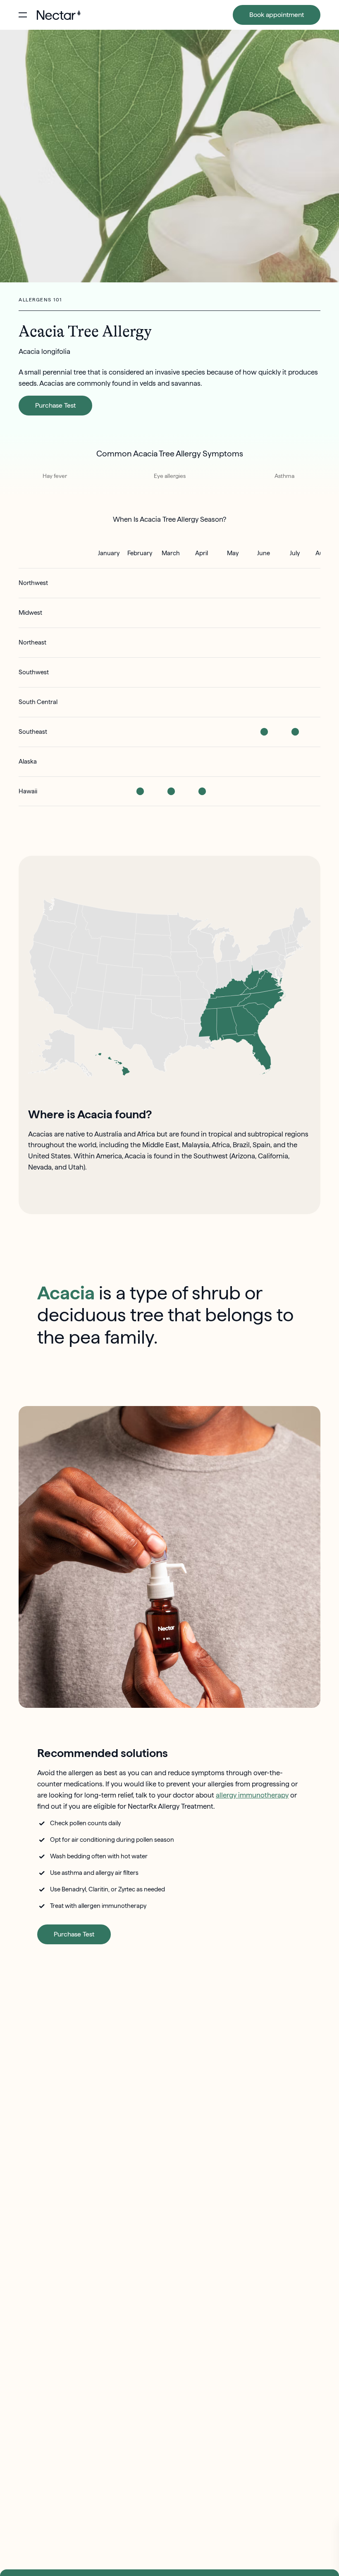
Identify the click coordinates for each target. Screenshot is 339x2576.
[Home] (59, 15)
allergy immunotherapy (252, 1795)
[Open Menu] (23, 15)
